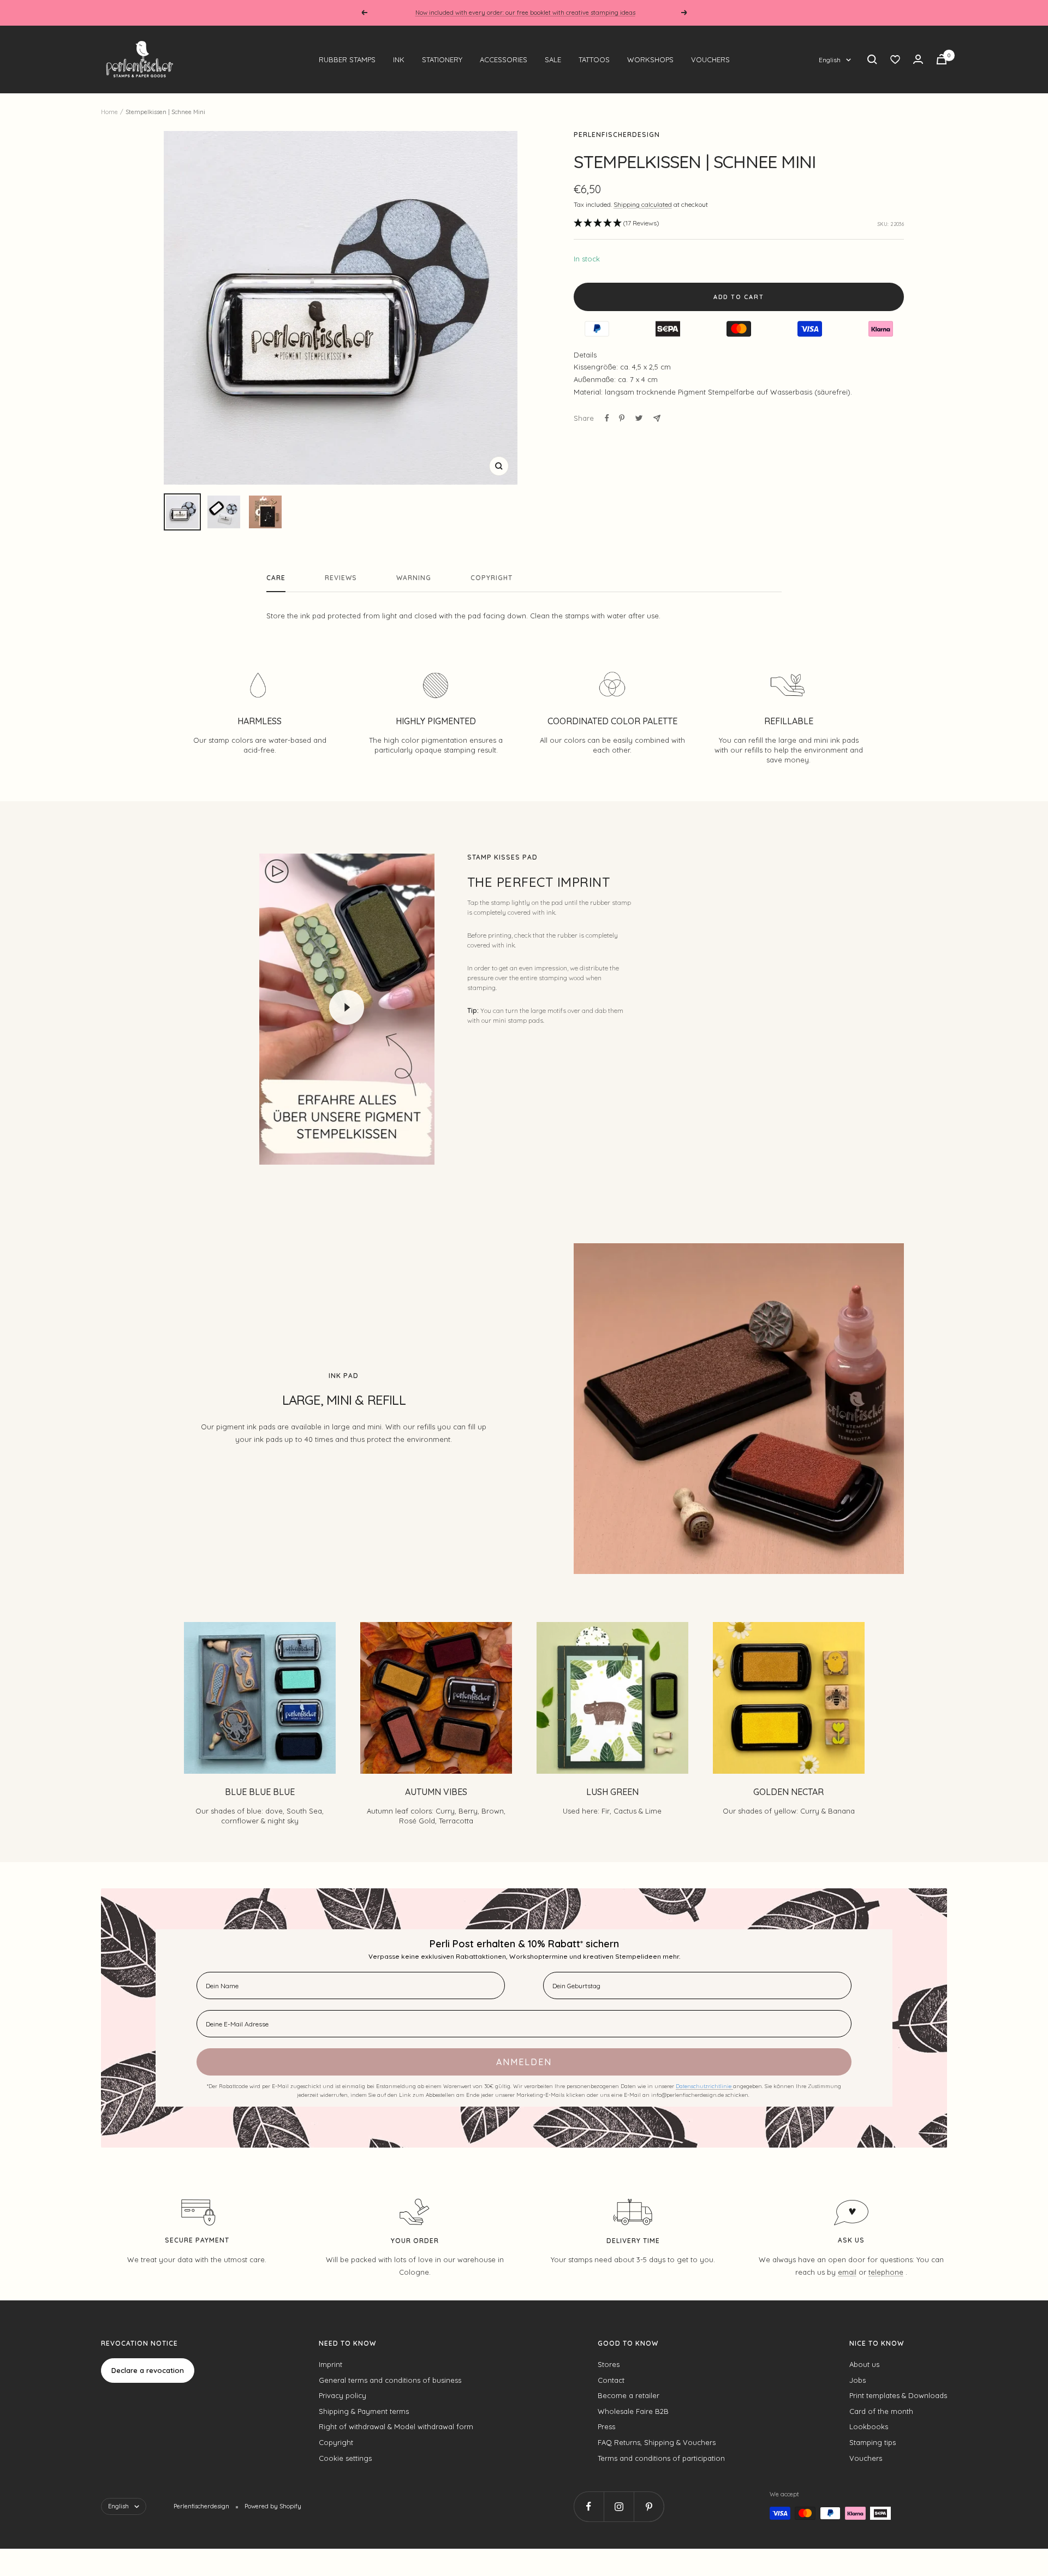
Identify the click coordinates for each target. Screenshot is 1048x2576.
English (830, 60)
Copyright (492, 578)
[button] (617, 223)
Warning (414, 578)
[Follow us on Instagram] (619, 2506)
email (847, 2272)
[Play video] (347, 1007)
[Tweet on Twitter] (639, 418)
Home (109, 112)
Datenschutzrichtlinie (704, 2086)
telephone (886, 2272)
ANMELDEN (524, 2062)
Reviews (341, 578)
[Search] (872, 59)
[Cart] (942, 59)
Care (276, 578)
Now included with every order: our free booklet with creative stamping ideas (525, 13)
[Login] (918, 59)
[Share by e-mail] (657, 418)
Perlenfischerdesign (617, 135)
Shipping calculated (643, 204)
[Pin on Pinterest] (622, 418)
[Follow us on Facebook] (589, 2506)
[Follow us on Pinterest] (649, 2506)
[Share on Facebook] (607, 418)
